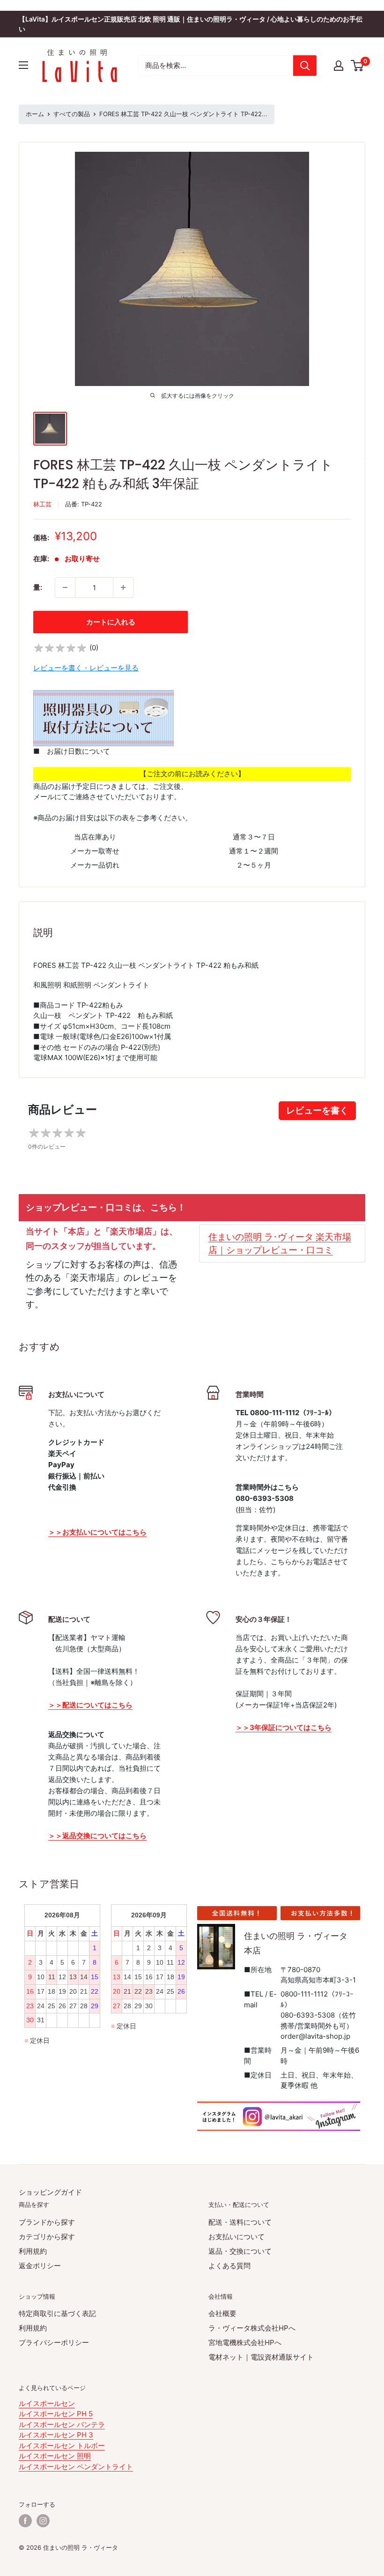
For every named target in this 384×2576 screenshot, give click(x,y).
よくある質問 (229, 2266)
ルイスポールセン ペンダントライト (76, 2467)
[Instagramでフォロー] (43, 2521)
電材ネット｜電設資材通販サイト (261, 2357)
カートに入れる (111, 622)
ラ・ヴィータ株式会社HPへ (252, 2328)
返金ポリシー (40, 2266)
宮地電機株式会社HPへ (245, 2342)
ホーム (35, 114)
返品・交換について (240, 2251)
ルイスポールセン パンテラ (62, 2424)
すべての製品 (72, 114)
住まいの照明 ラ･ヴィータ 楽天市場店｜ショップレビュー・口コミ (280, 1243)
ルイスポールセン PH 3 (56, 2435)
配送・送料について (240, 2222)
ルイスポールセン (47, 2403)
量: (38, 587)
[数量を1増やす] (123, 587)
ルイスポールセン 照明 (55, 2456)
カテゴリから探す (47, 2237)
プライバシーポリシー (54, 2342)
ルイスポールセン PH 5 (56, 2414)
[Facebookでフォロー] (25, 2521)
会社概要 (222, 2313)
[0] (358, 66)
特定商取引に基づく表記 (57, 2313)
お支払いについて (236, 2237)
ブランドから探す (47, 2222)
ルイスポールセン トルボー (62, 2446)
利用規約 (33, 2251)
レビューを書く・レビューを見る (86, 668)
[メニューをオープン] (23, 65)
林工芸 (42, 504)
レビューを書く (317, 1110)
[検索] (305, 66)
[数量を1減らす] (65, 587)
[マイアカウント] (339, 66)
